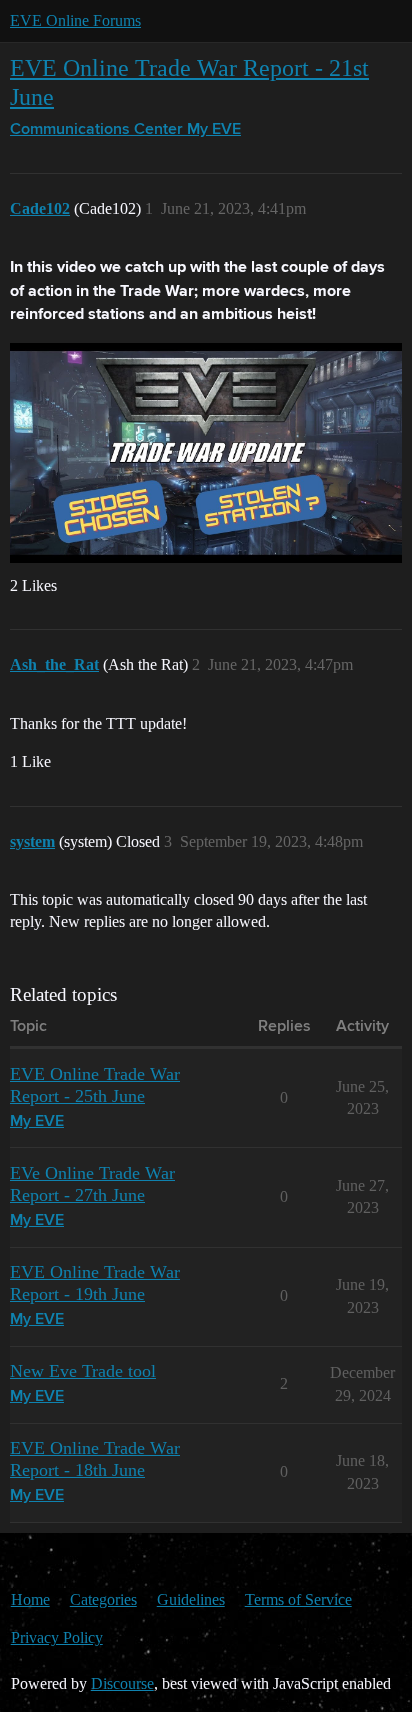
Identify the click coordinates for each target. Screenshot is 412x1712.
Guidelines (191, 1599)
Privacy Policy (57, 1637)
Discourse (122, 1683)
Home (30, 1599)
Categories (103, 1599)
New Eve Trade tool (83, 1371)
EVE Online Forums (75, 20)
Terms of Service (298, 1599)
